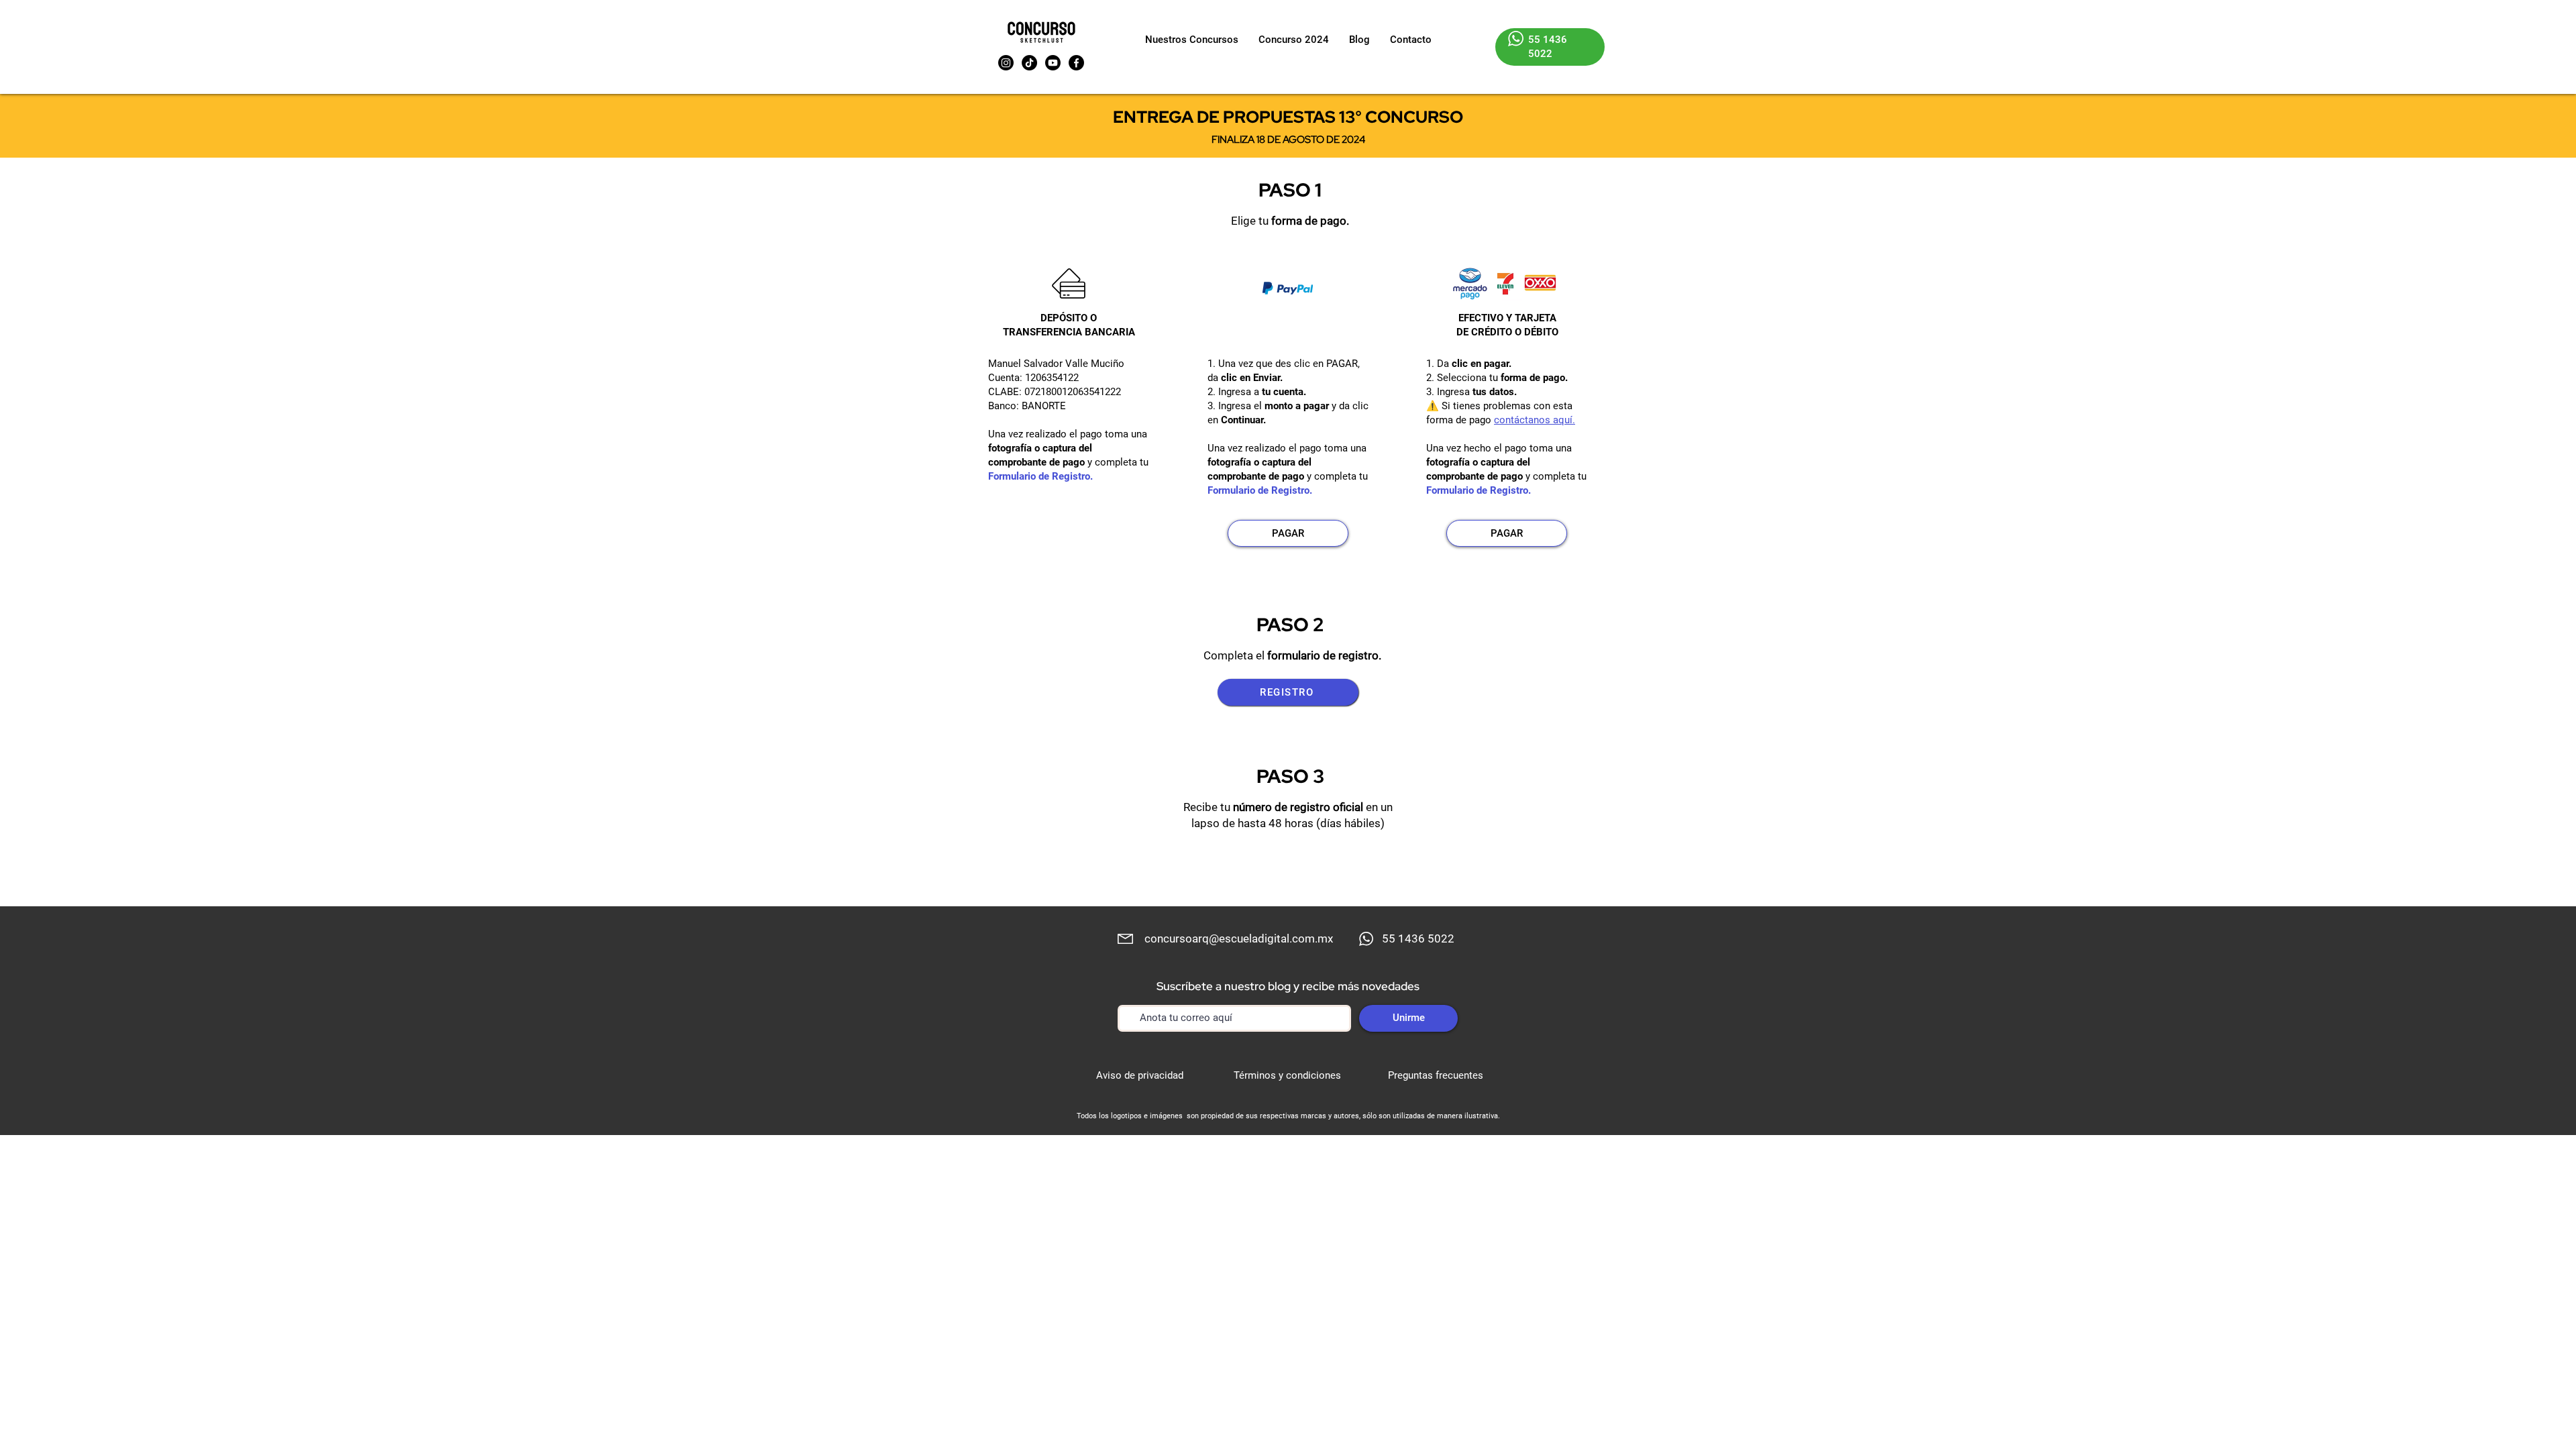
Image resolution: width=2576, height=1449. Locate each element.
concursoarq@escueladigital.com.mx (1239, 938)
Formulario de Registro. (1040, 476)
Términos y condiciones (1287, 1075)
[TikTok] (1029, 63)
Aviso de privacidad (1140, 1075)
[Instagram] (1006, 63)
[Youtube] (1053, 63)
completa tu (1122, 462)
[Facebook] (1076, 63)
